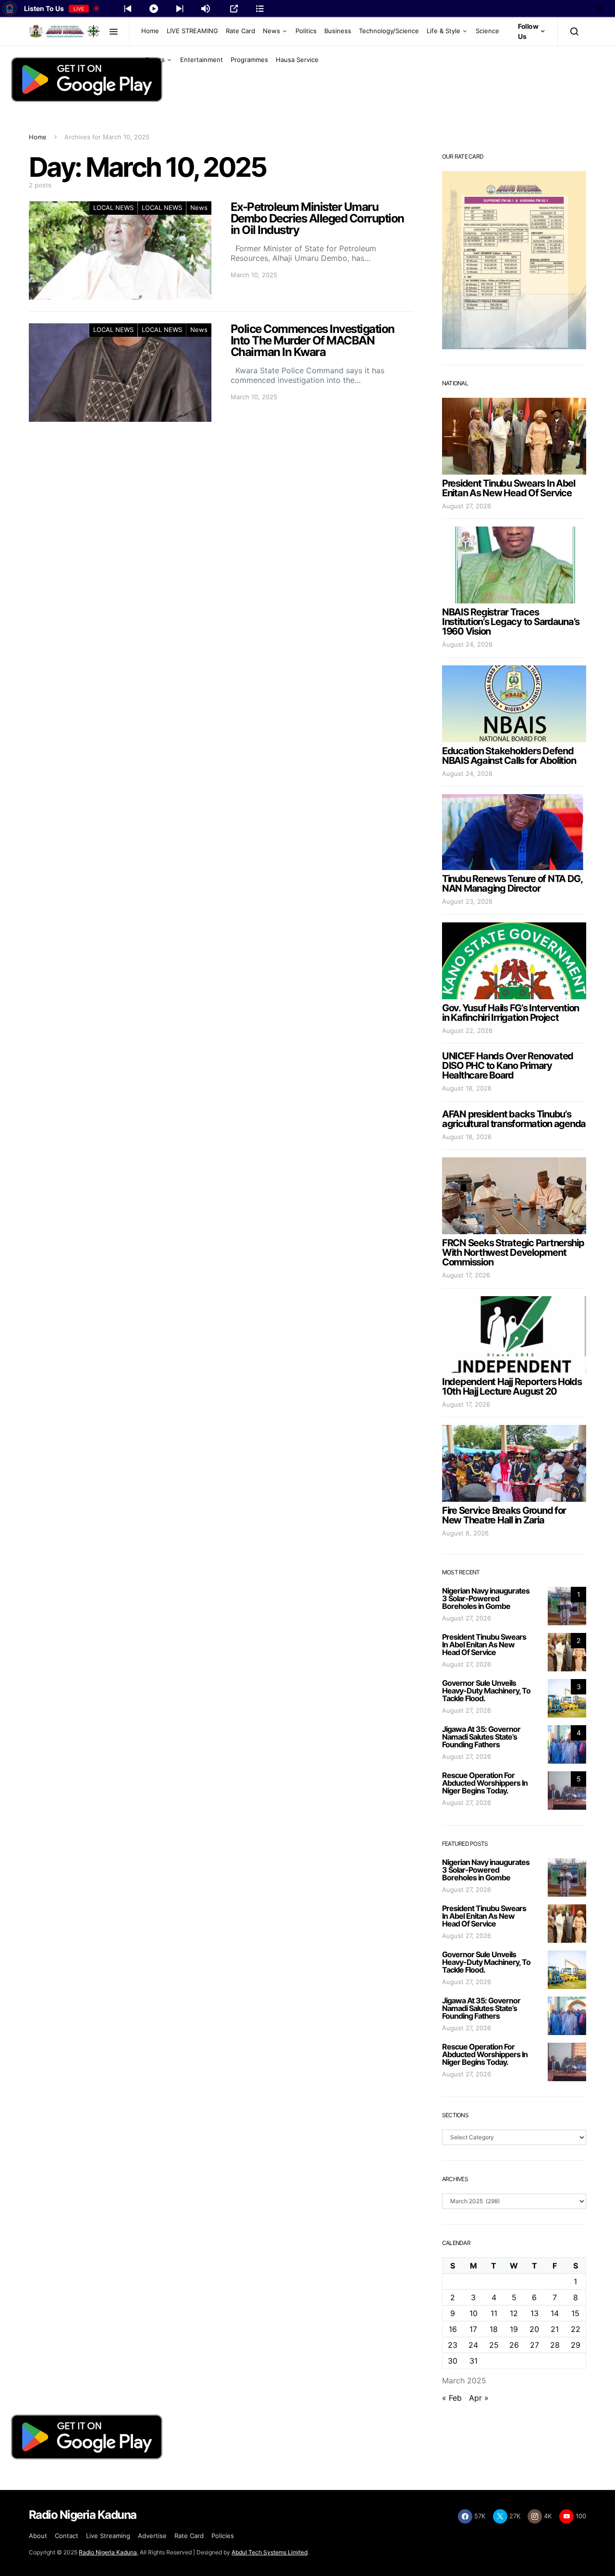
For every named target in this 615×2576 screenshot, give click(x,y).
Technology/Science (389, 31)
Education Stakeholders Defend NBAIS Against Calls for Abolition (509, 756)
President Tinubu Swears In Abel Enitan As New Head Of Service (509, 488)
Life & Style (443, 31)
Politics (306, 31)
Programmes (249, 60)
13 (535, 2313)
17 (473, 2329)
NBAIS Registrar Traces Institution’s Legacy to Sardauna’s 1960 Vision (511, 622)
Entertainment (202, 60)
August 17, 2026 (466, 1275)
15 (575, 2313)
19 (514, 2329)
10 (474, 2313)
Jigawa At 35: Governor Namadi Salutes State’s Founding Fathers (481, 1737)
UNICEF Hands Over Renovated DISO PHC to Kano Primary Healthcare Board (508, 1066)
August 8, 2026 (465, 1533)
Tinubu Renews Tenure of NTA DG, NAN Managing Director (512, 883)
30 (453, 2361)
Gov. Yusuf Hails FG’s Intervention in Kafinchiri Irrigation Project (510, 1013)
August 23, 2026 (467, 901)
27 (535, 2345)
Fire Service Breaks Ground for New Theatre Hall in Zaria (504, 1515)
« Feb (452, 2398)
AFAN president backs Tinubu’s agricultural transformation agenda (514, 1119)
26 (514, 2345)
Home (150, 31)
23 (453, 2345)
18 (494, 2329)
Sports (155, 60)
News (271, 31)
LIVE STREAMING (192, 31)
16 (453, 2329)
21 (555, 2329)
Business (338, 31)
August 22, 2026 (467, 1030)
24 (473, 2345)
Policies (223, 2536)
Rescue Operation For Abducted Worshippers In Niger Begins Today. (485, 1783)
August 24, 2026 (467, 644)
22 (576, 2329)
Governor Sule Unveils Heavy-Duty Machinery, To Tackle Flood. (486, 1691)
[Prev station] (180, 9)
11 (494, 2313)
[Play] (154, 9)
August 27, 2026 (467, 506)
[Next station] (128, 9)
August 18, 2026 (467, 1088)
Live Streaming (108, 2536)
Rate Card (240, 31)
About (38, 2536)
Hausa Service (297, 60)
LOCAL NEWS (113, 208)
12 (514, 2313)
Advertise (152, 2536)
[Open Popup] (234, 9)
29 (576, 2345)
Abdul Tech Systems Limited (270, 2552)
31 (474, 2361)
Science (487, 31)
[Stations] (260, 9)
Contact (67, 2536)
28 (555, 2345)
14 (555, 2313)
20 (534, 2329)
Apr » (479, 2398)
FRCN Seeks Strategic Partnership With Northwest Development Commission (513, 1252)
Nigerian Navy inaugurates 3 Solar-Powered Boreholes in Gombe (486, 1598)
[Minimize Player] (600, 9)
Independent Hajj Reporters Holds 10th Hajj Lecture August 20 (512, 1386)
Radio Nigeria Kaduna (108, 2552)
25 (494, 2345)
